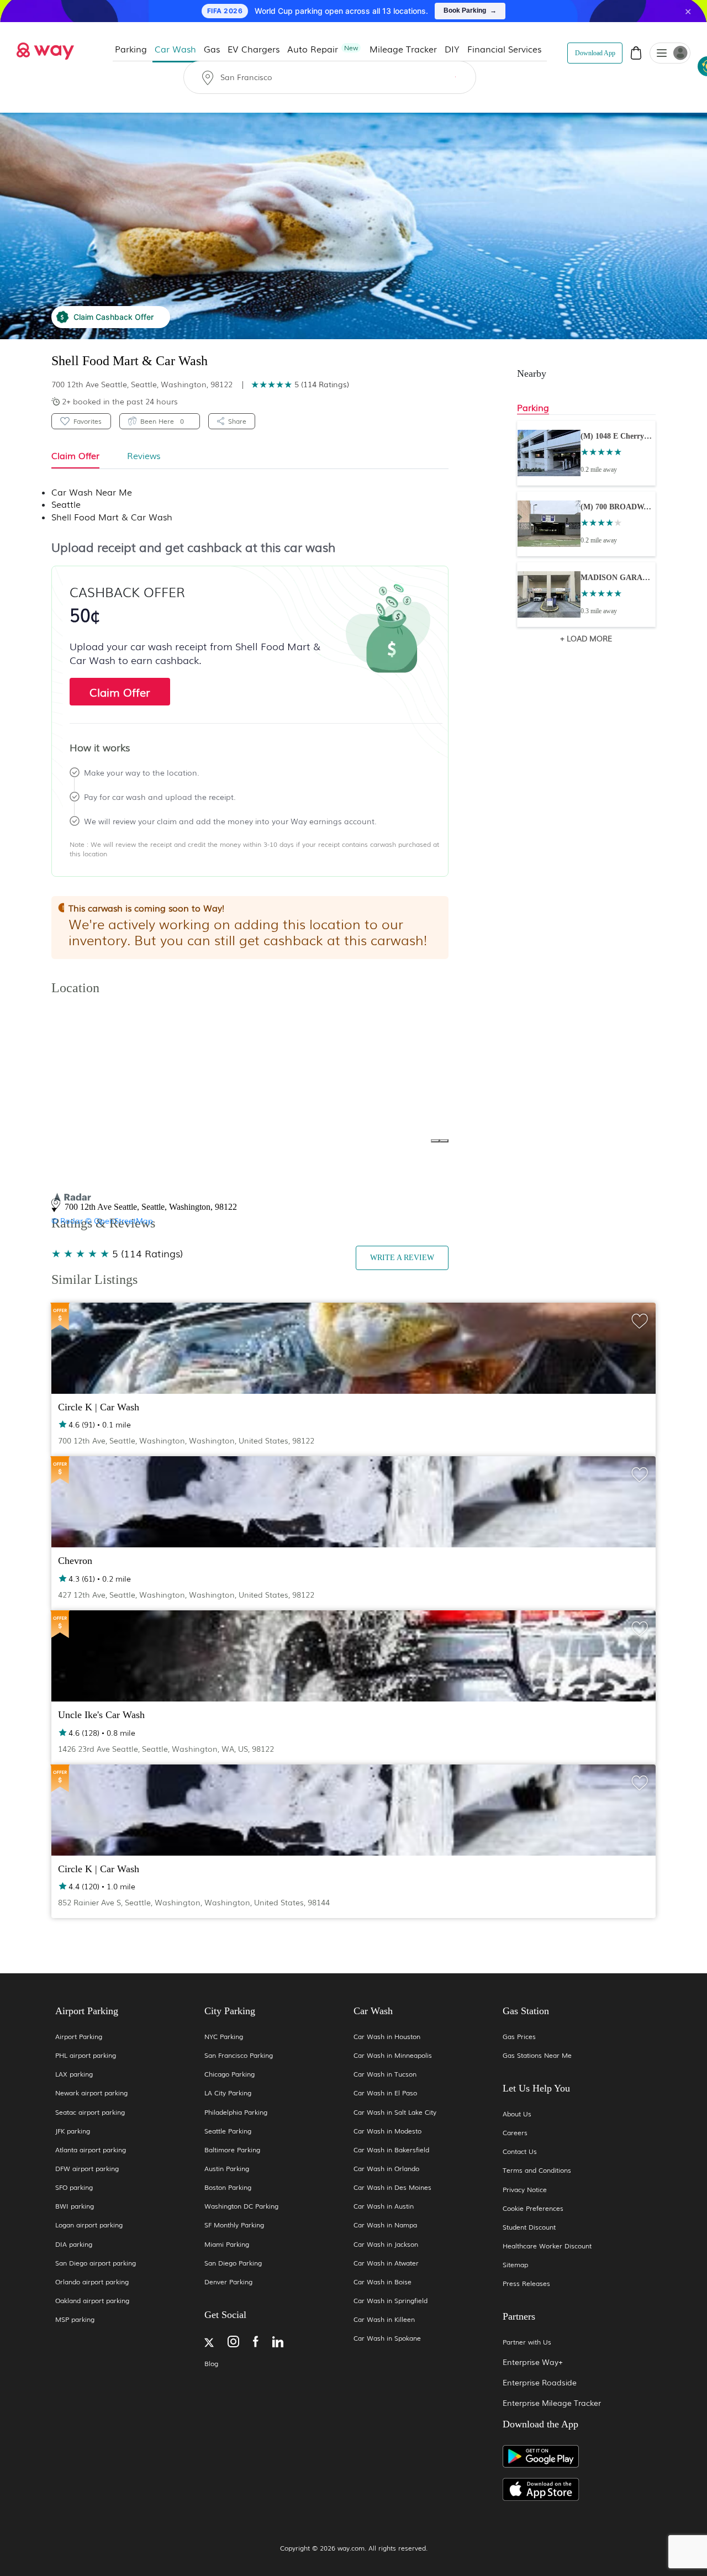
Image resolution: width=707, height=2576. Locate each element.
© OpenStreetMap (119, 1220)
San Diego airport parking (96, 2263)
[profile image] (670, 53)
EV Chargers (254, 49)
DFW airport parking (87, 2169)
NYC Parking (224, 2037)
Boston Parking (228, 2187)
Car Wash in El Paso (385, 2093)
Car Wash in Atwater (386, 2263)
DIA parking (74, 2244)
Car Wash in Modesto (387, 2131)
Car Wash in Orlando (386, 2169)
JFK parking (73, 2131)
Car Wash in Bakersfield (391, 2150)
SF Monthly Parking (234, 2225)
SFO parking (74, 2187)
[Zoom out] (444, 1141)
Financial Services (504, 49)
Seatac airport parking (90, 2112)
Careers (515, 2133)
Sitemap (515, 2265)
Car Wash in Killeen (384, 2319)
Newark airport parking (91, 2093)
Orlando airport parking (92, 2282)
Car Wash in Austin (384, 2206)
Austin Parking (227, 2169)
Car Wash (175, 49)
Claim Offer (120, 692)
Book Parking (470, 10)
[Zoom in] (435, 1141)
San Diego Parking (233, 2263)
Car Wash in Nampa (385, 2225)
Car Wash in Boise (382, 2282)
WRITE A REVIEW (402, 1258)
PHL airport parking (86, 2055)
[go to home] (45, 48)
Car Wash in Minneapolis (393, 2055)
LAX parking (74, 2074)
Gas (212, 49)
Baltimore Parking (232, 2150)
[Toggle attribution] (250, 1209)
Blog (211, 2364)
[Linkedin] (278, 2343)
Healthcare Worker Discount (547, 2246)
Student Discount (529, 2227)
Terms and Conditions (537, 2170)
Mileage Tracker (403, 49)
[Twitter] (209, 2344)
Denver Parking (228, 2282)
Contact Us (520, 2151)
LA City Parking (228, 2093)
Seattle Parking (228, 2131)
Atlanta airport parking (91, 2150)
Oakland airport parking (92, 2301)
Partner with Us (527, 2342)
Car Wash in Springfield (391, 2301)
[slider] (271, 384)
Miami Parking (227, 2244)
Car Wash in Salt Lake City (395, 2112)
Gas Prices (519, 2037)
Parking (131, 49)
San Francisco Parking (239, 2055)
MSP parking (75, 2319)
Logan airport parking (89, 2225)
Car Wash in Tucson (385, 2074)
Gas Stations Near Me (537, 2055)
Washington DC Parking (241, 2206)
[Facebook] (256, 2343)
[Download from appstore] (577, 2490)
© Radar (67, 1220)
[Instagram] (233, 2343)
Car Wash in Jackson (386, 2244)
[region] (273, 1099)
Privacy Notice (525, 2190)
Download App (595, 53)
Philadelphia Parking (236, 2112)
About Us (517, 2114)
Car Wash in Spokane (387, 2338)
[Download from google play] (577, 2461)
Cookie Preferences (533, 2208)
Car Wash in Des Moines (392, 2187)
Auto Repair (323, 49)
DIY (452, 49)
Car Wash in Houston (387, 2037)
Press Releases (526, 2283)
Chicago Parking (229, 2074)
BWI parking (75, 2206)
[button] (662, 54)
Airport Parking (79, 2037)
